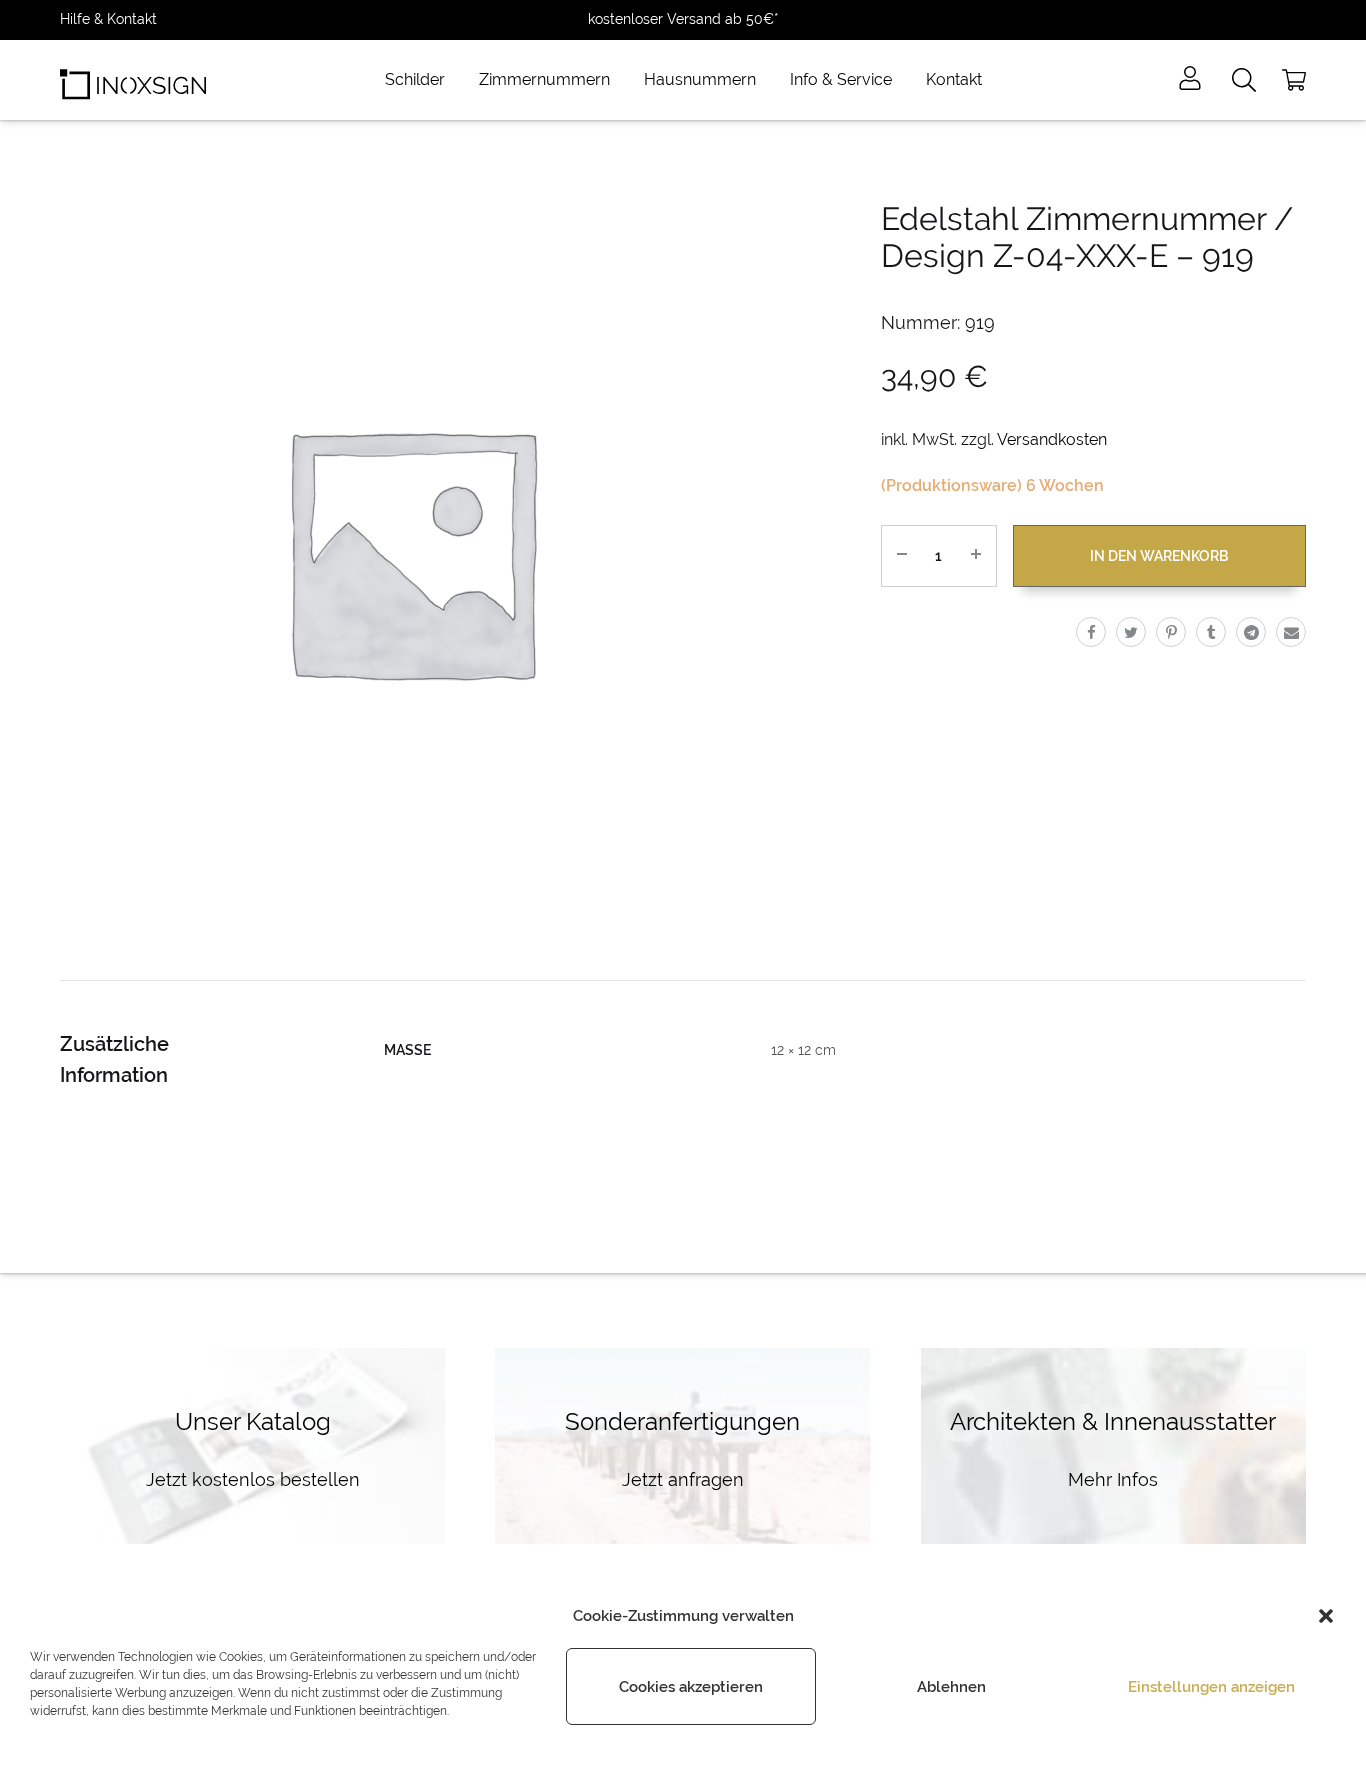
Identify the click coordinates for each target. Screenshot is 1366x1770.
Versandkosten (1052, 439)
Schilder (415, 79)
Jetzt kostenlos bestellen (253, 1479)
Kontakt (954, 79)
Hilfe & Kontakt (108, 19)
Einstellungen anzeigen (1211, 1687)
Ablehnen (951, 1687)
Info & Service (841, 79)
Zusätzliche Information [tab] (114, 1059)
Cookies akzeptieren (691, 1687)
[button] (1326, 1616)
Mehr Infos (1113, 1479)
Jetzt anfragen (683, 1479)
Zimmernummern (544, 79)
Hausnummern (700, 79)
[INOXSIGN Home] (133, 80)
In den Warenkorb (1159, 556)
